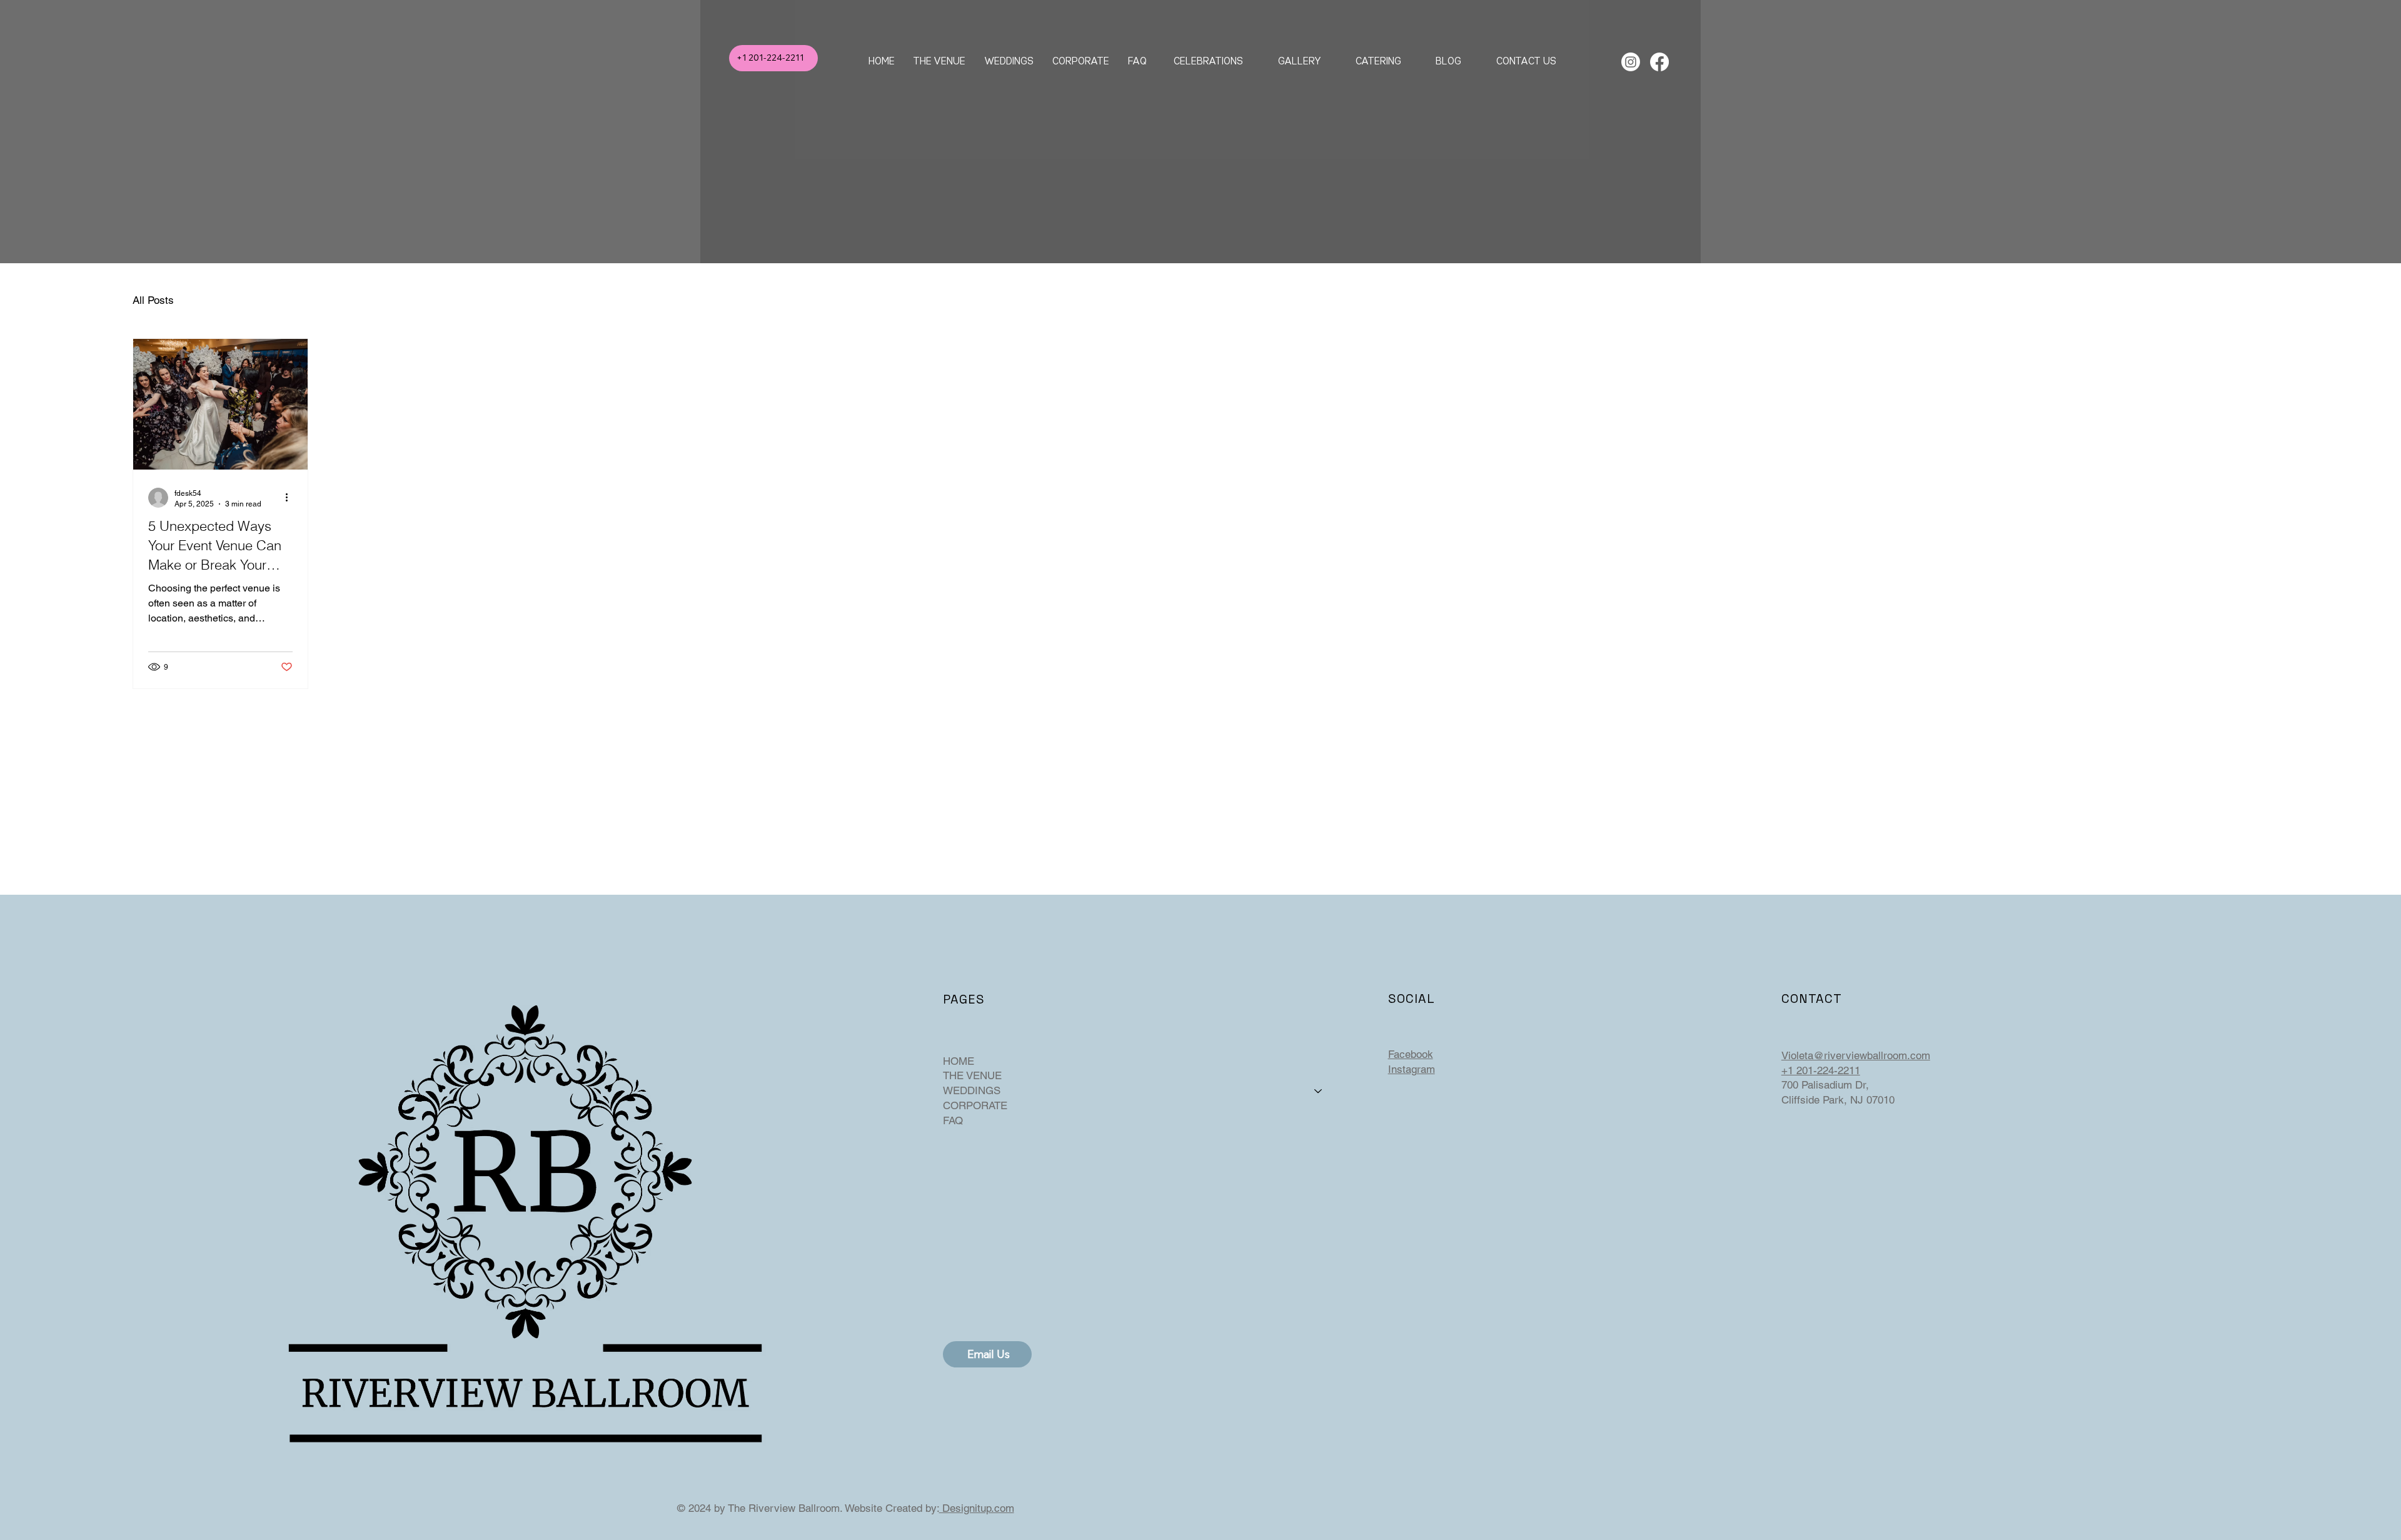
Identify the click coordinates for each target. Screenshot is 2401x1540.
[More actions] (291, 498)
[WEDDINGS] (1319, 1091)
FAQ (953, 1120)
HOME (959, 1061)
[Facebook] (1659, 62)
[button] (1009, 60)
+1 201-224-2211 (1821, 1070)
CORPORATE (975, 1105)
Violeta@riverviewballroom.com (1856, 1055)
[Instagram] (1631, 62)
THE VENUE (972, 1075)
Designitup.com (977, 1508)
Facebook (1411, 1054)
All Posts (153, 300)
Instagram (1412, 1069)
